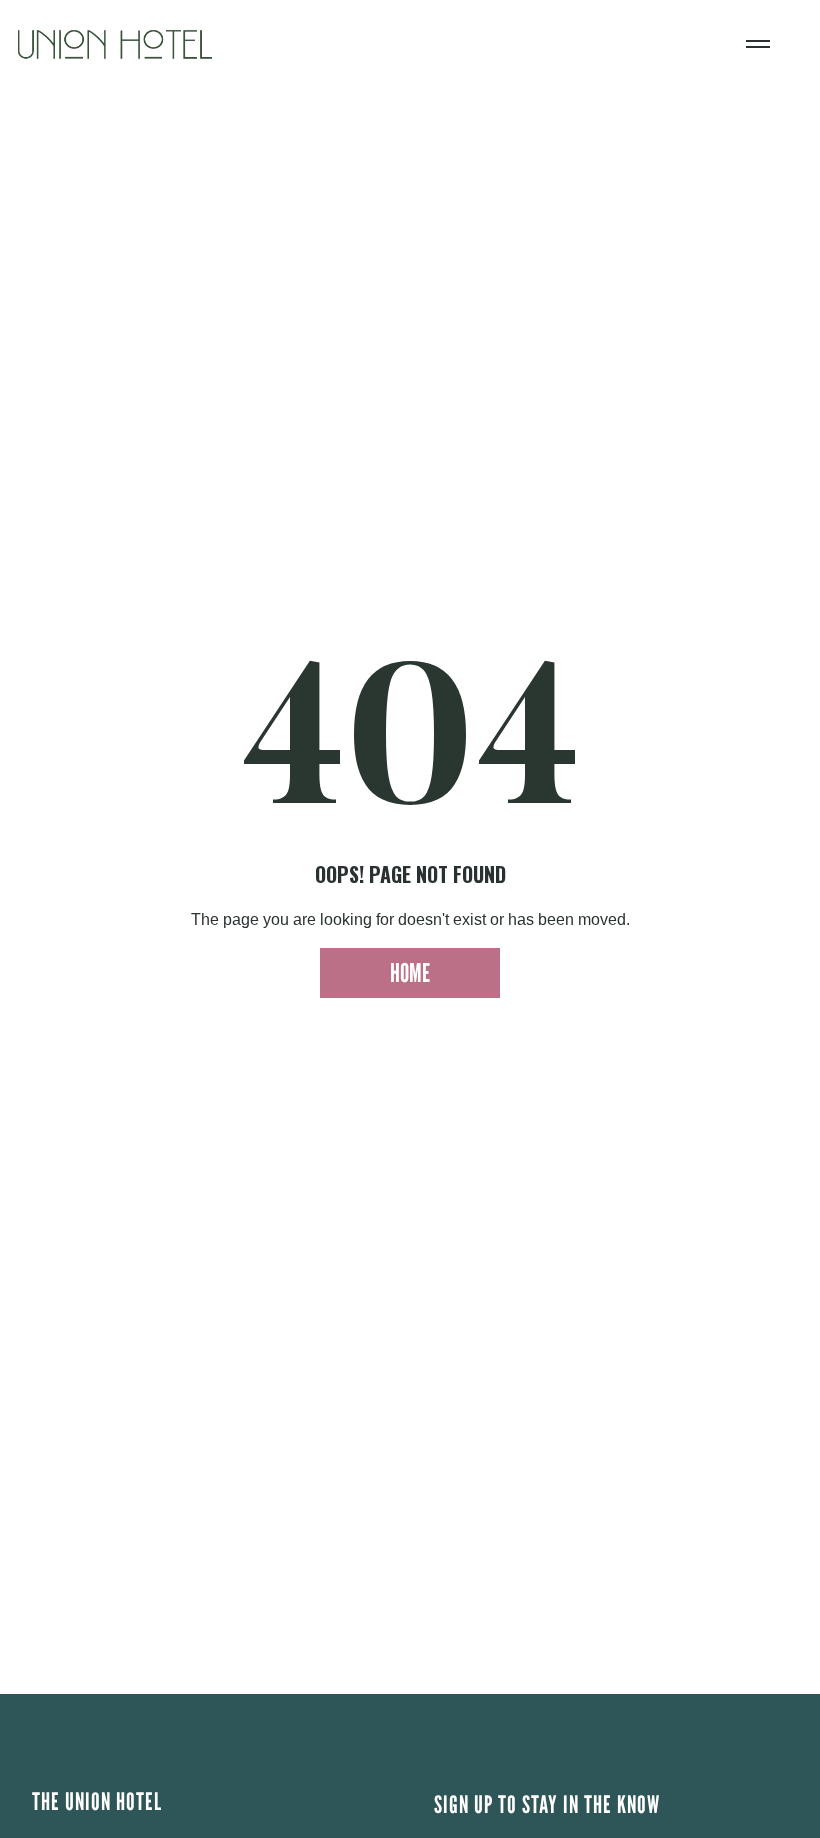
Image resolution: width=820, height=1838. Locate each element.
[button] (758, 44)
